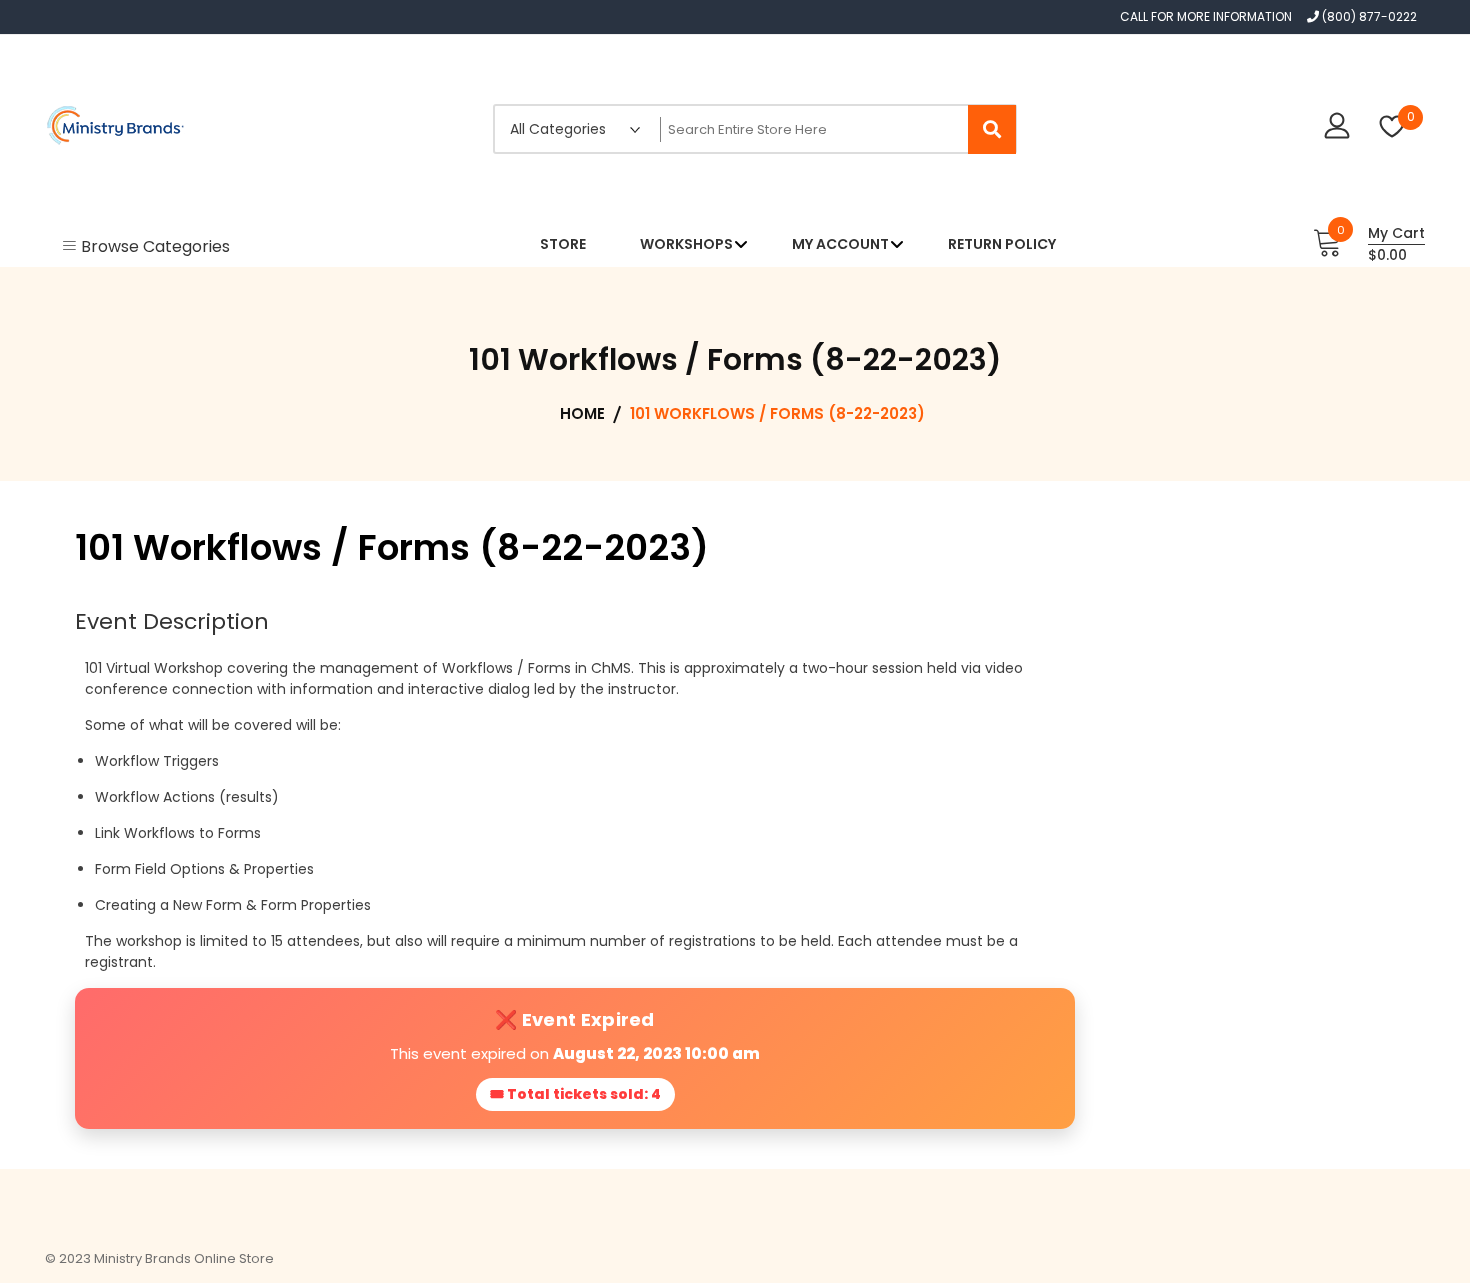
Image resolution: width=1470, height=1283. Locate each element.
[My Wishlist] (1392, 128)
